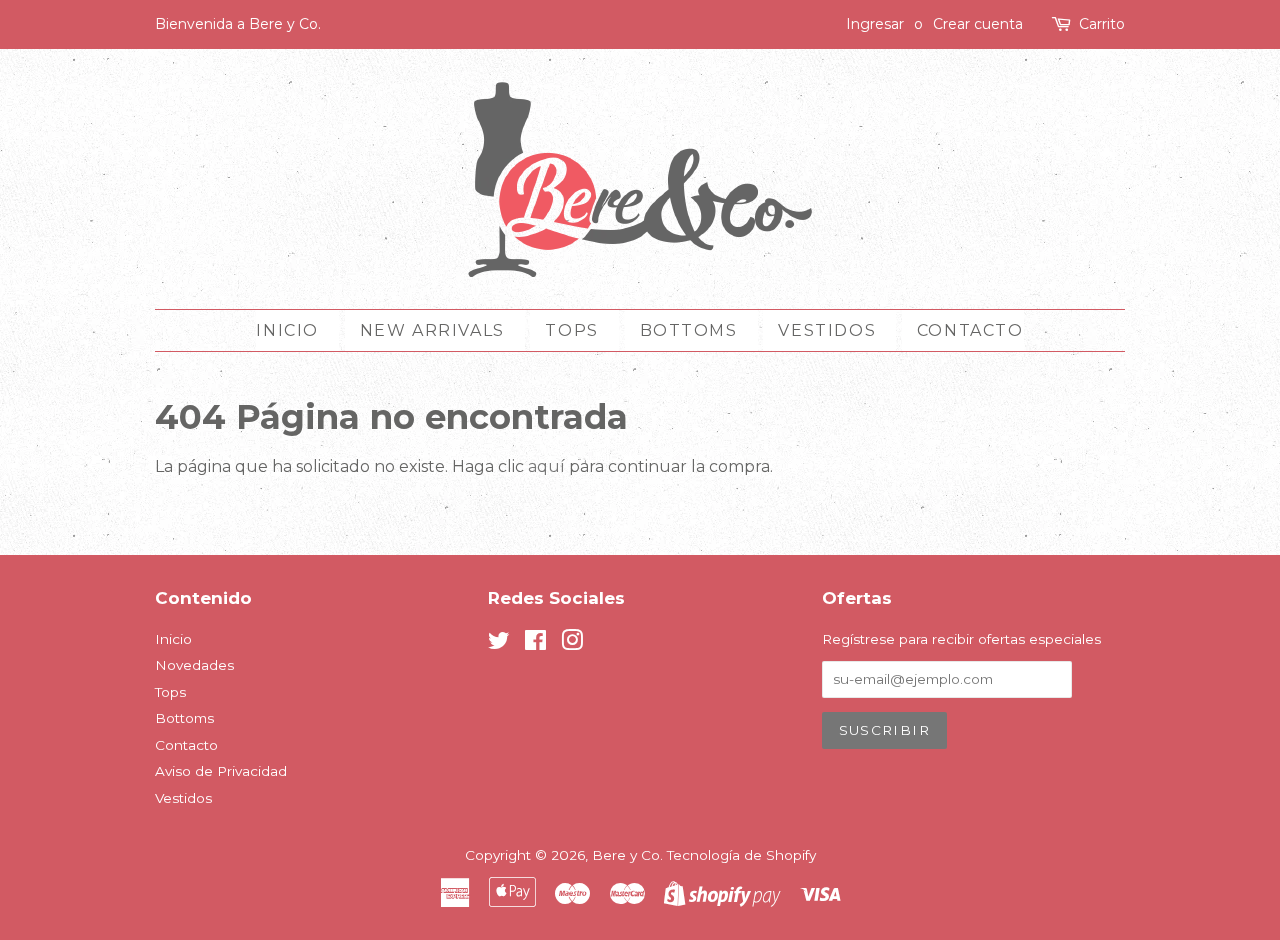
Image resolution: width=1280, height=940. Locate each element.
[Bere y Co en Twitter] (499, 644)
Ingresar (875, 24)
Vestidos (827, 330)
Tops (571, 330)
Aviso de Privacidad (221, 771)
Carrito (1102, 24)
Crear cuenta (978, 24)
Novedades (194, 665)
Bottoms (689, 330)
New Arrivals (432, 330)
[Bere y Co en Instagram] (572, 644)
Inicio (287, 330)
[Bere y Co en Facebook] (535, 644)
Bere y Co (626, 855)
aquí (546, 466)
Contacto (970, 330)
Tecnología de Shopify (741, 855)
